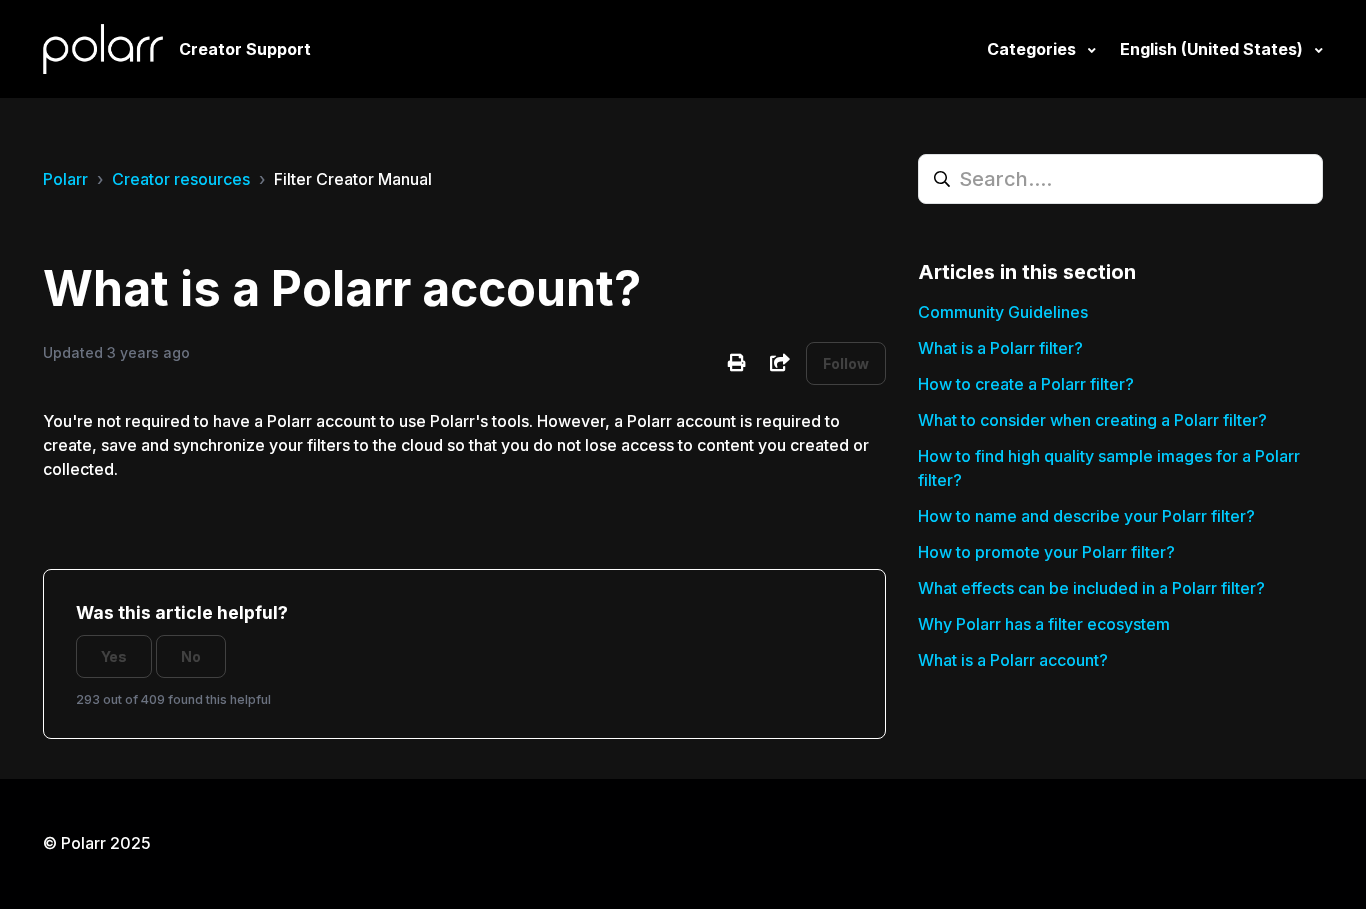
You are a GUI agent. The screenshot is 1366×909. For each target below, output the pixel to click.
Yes (114, 656)
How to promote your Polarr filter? (1046, 552)
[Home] (103, 49)
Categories (1033, 49)
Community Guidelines (1003, 312)
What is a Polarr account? (1013, 660)
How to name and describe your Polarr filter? (1086, 516)
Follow (846, 363)
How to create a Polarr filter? (1026, 384)
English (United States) (1213, 49)
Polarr (65, 179)
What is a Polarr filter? (1000, 348)
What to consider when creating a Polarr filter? (1092, 420)
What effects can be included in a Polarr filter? (1091, 588)
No (191, 656)
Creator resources (181, 179)
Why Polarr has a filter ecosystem (1044, 624)
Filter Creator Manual (353, 179)
